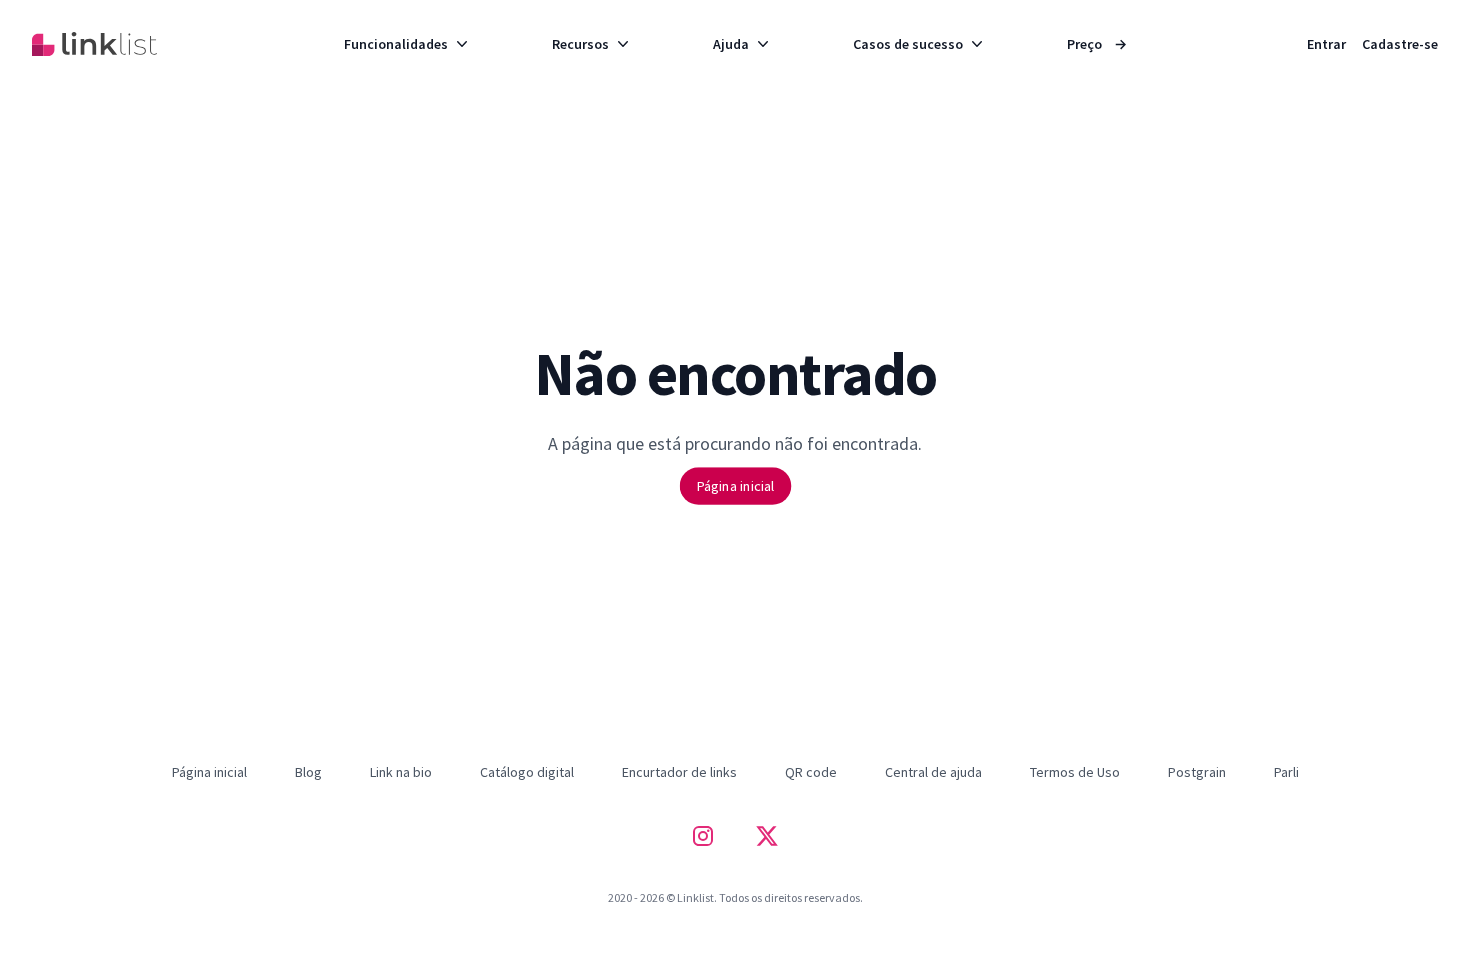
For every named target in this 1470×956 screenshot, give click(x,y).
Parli (1286, 772)
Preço (1097, 44)
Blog (308, 772)
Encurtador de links (679, 772)
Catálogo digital (527, 772)
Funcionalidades (396, 44)
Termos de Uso (1075, 772)
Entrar (1326, 44)
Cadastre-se (1400, 44)
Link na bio (401, 772)
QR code (811, 772)
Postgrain (1197, 772)
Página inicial (734, 485)
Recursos (580, 44)
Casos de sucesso (908, 44)
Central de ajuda (933, 772)
